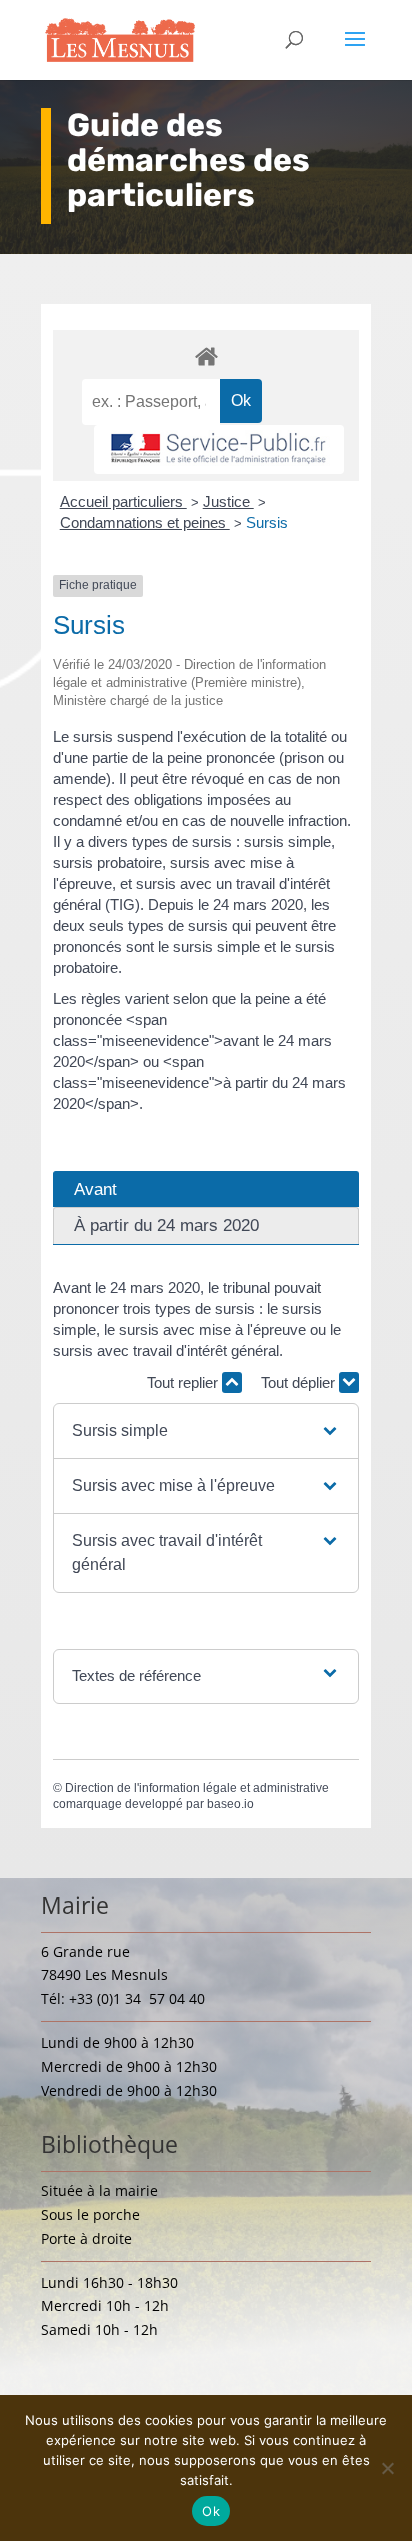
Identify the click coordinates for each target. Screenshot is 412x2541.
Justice (228, 501)
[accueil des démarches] (206, 355)
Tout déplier (300, 1382)
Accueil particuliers (123, 501)
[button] (206, 1431)
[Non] (387, 2468)
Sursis (267, 522)
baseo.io (230, 1804)
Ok (211, 2511)
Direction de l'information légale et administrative (197, 1788)
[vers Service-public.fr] (219, 449)
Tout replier (184, 1382)
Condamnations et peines (145, 522)
